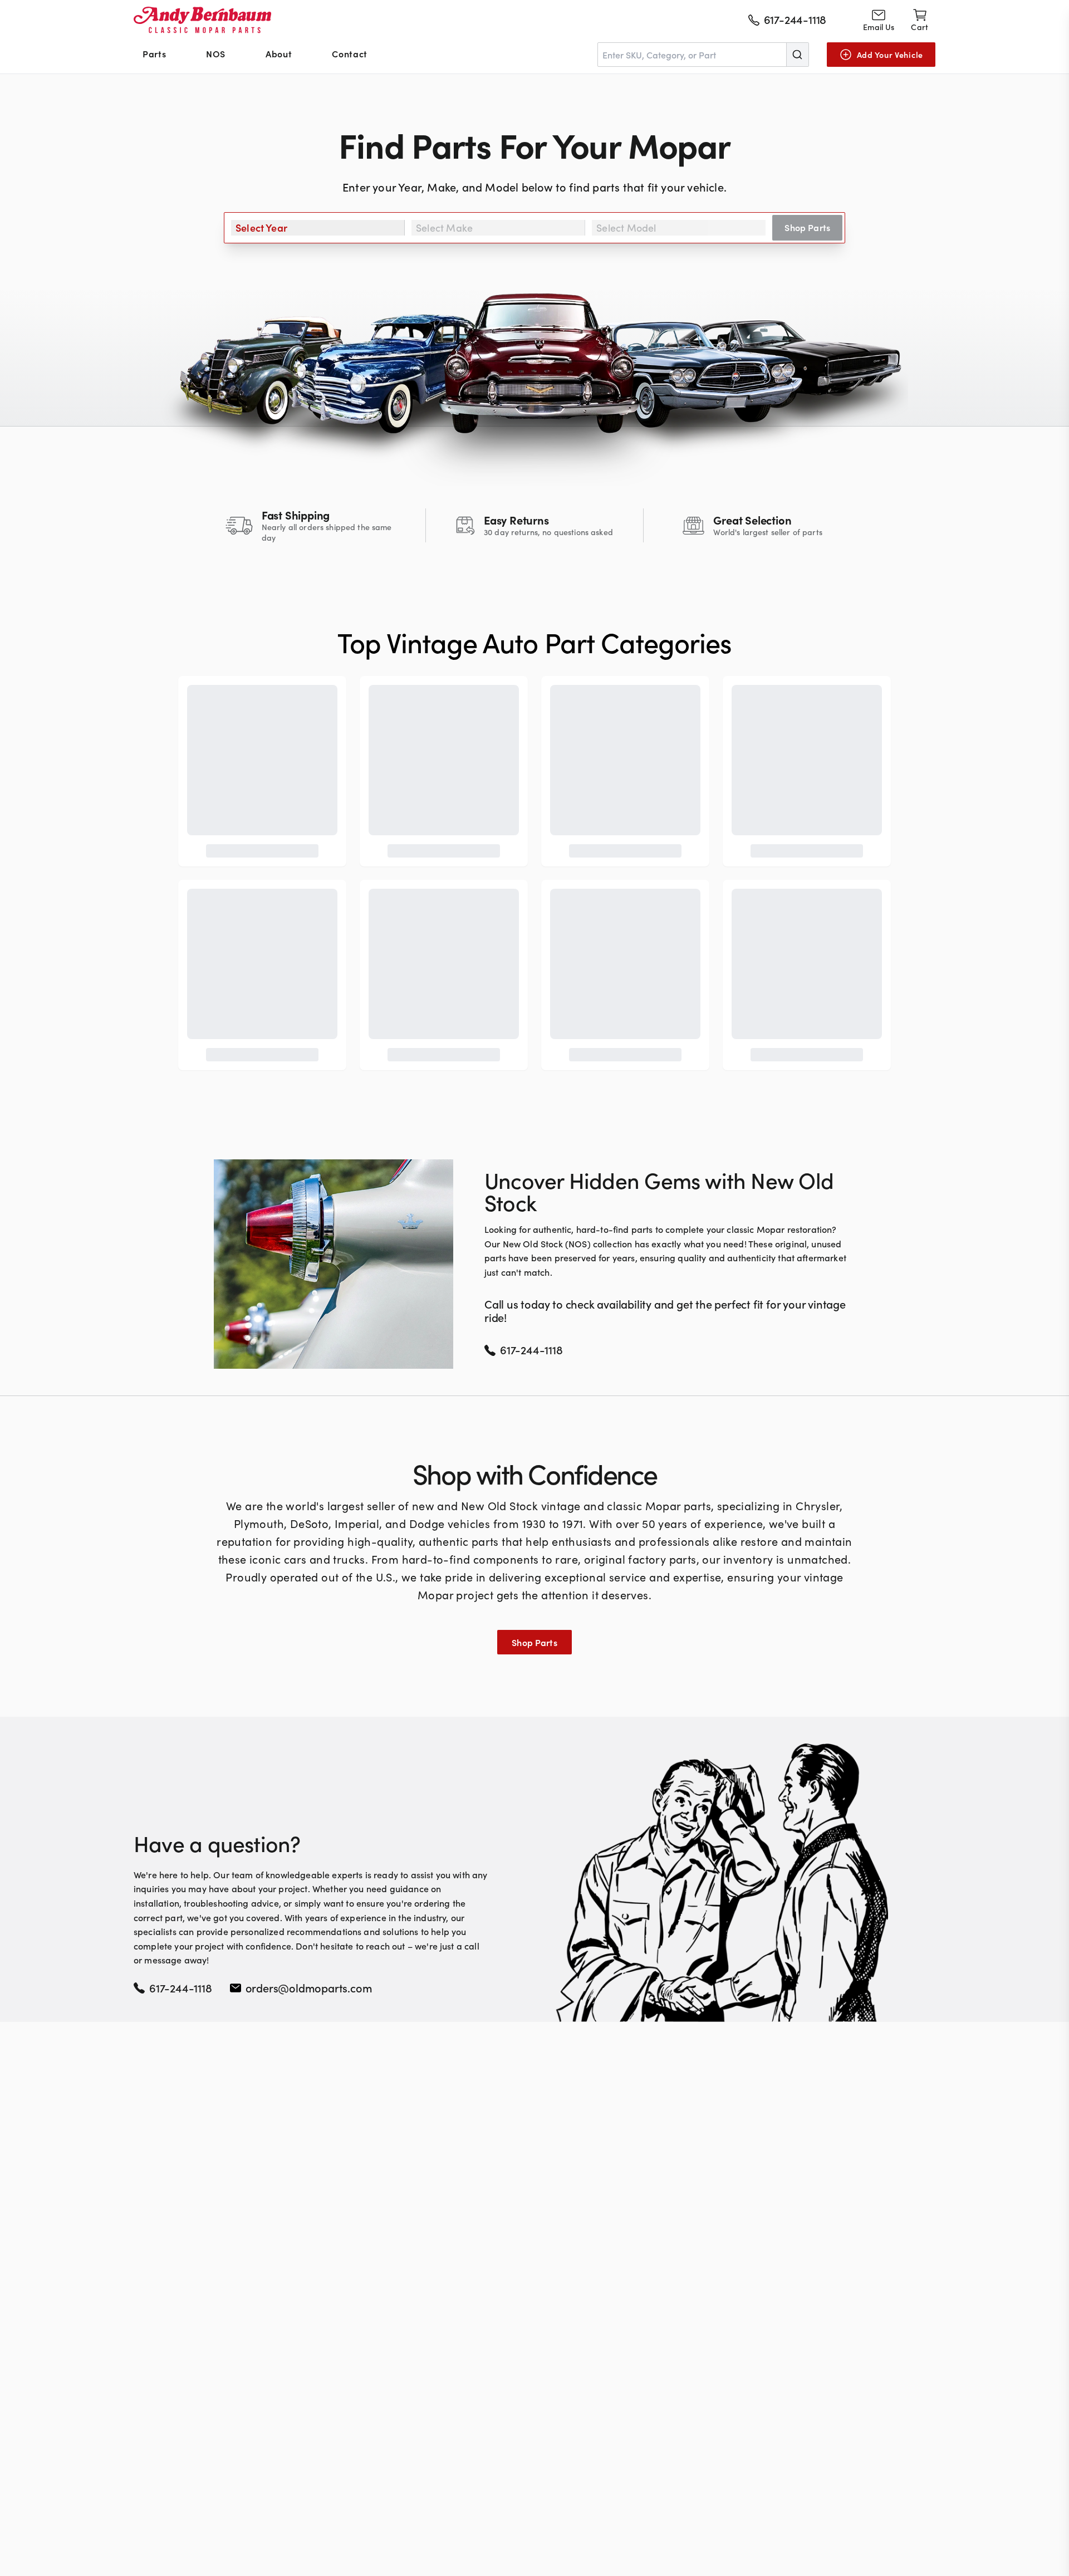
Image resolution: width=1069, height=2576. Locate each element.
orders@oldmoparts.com (309, 1987)
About (279, 53)
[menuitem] (154, 55)
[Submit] (797, 55)
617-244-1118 (181, 1987)
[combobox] (703, 55)
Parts (154, 53)
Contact (349, 53)
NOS (216, 53)
